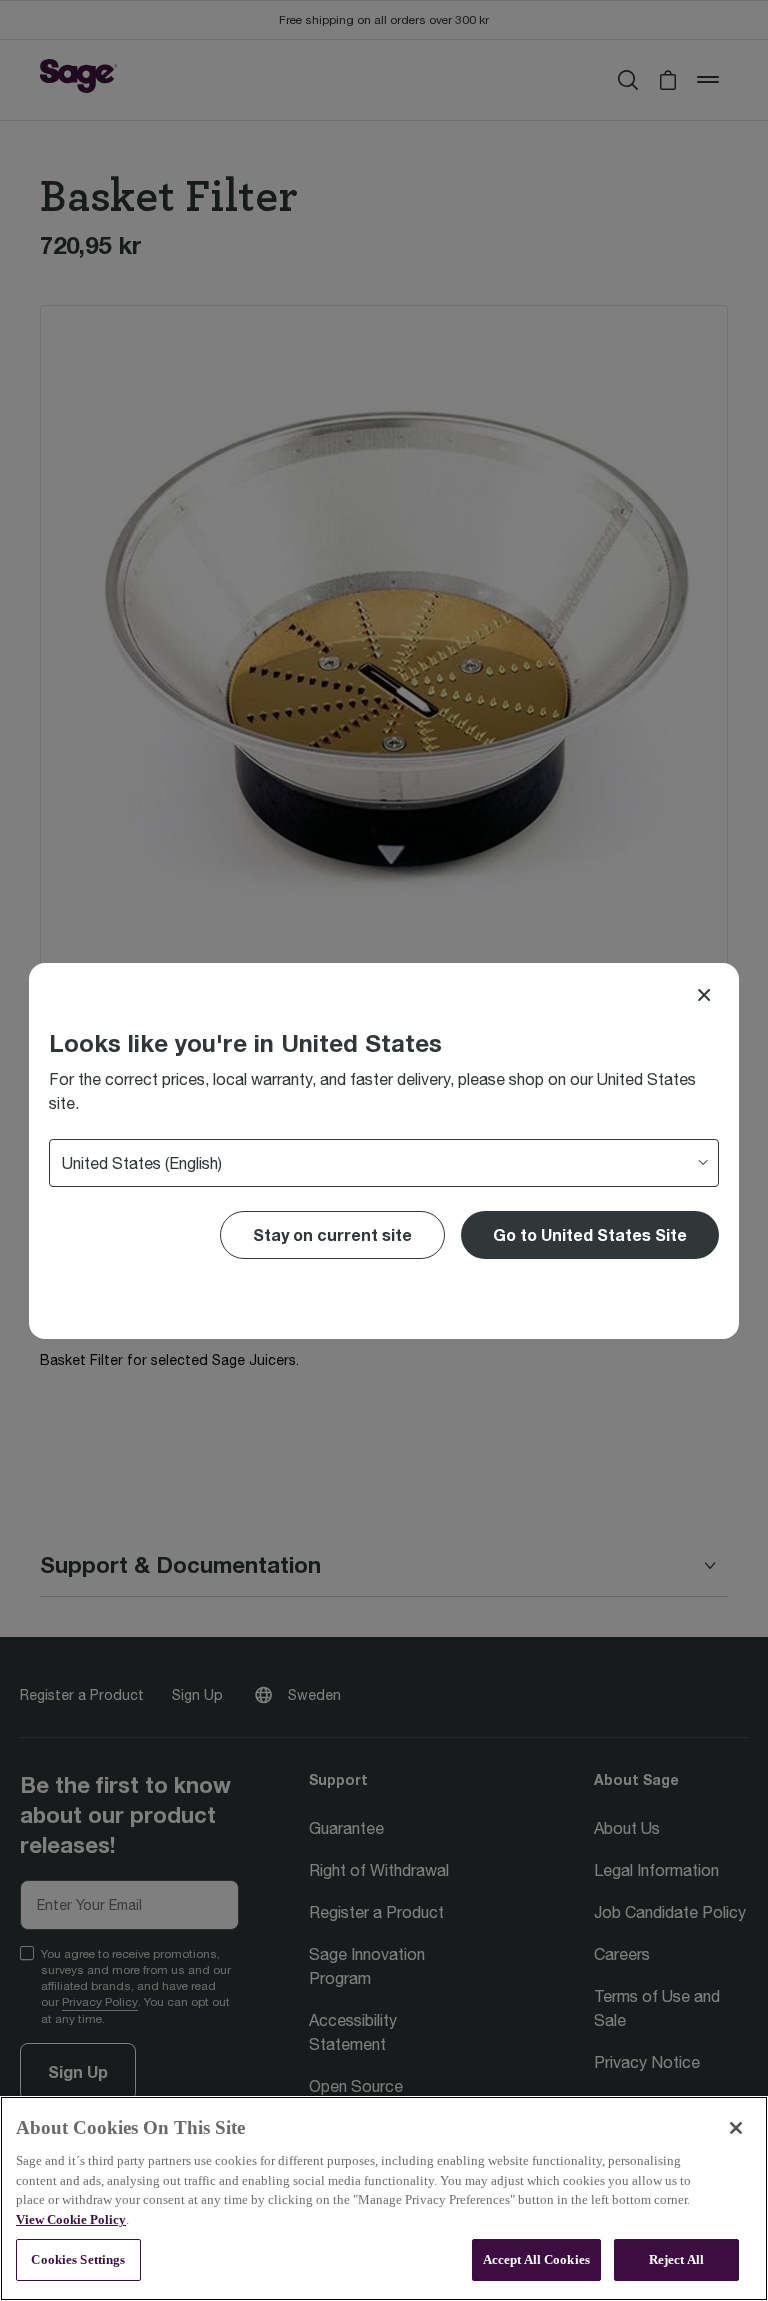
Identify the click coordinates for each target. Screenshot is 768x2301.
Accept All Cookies (536, 2259)
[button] (590, 1235)
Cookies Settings (78, 2259)
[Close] (704, 995)
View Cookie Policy (71, 2219)
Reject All (676, 2259)
